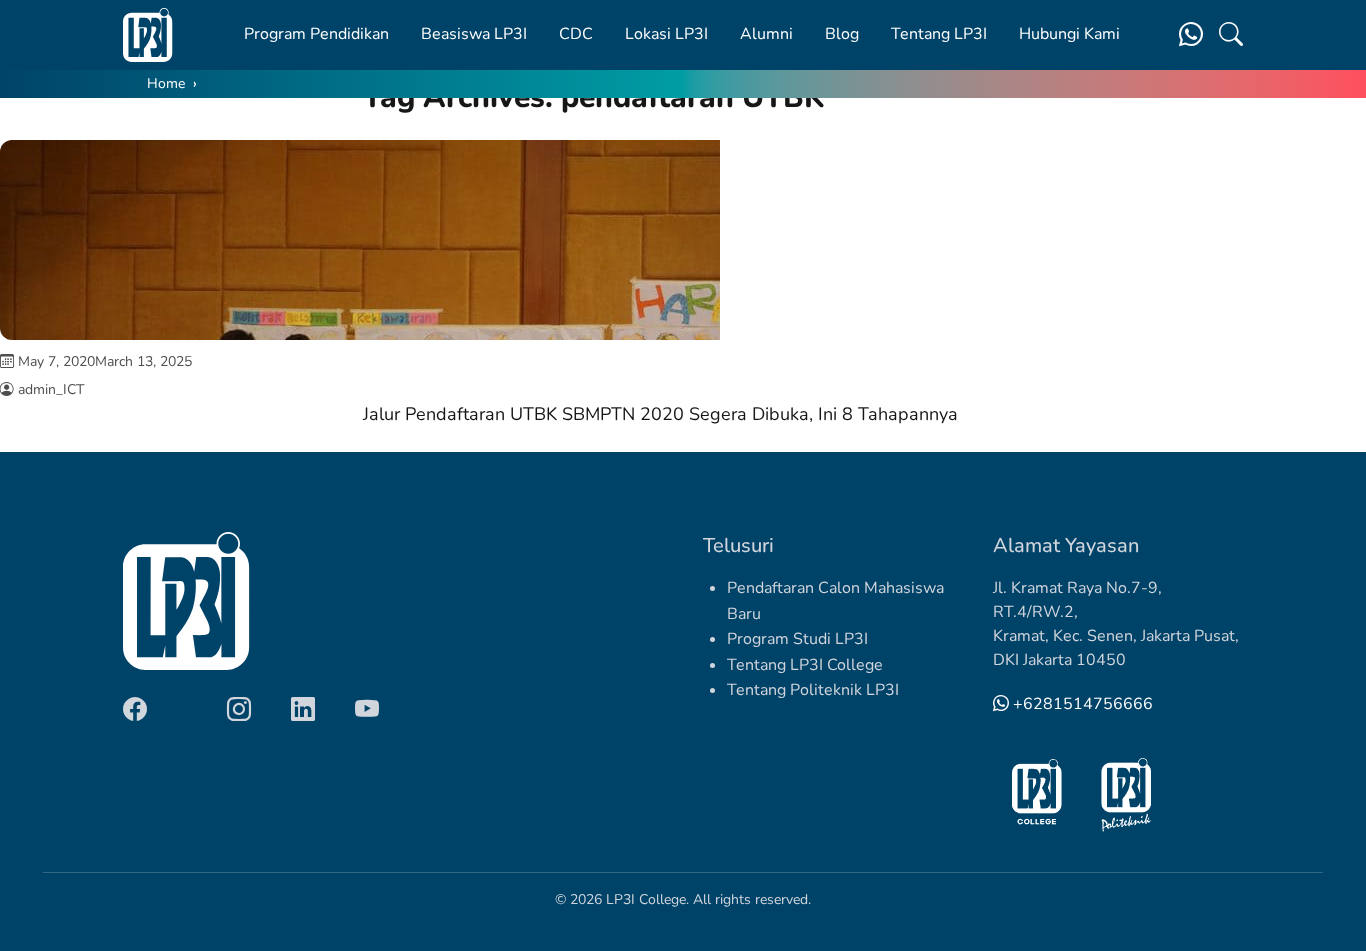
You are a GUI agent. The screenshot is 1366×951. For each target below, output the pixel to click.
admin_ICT (51, 389)
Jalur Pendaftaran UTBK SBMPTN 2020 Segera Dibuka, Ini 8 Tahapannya (660, 414)
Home (166, 83)
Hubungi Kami (1069, 34)
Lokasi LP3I (666, 34)
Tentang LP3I (939, 34)
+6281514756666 (1081, 704)
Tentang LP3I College (805, 665)
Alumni (766, 34)
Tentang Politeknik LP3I (813, 690)
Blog (842, 34)
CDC (576, 34)
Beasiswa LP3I (474, 34)
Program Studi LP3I (797, 639)
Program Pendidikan (316, 34)
